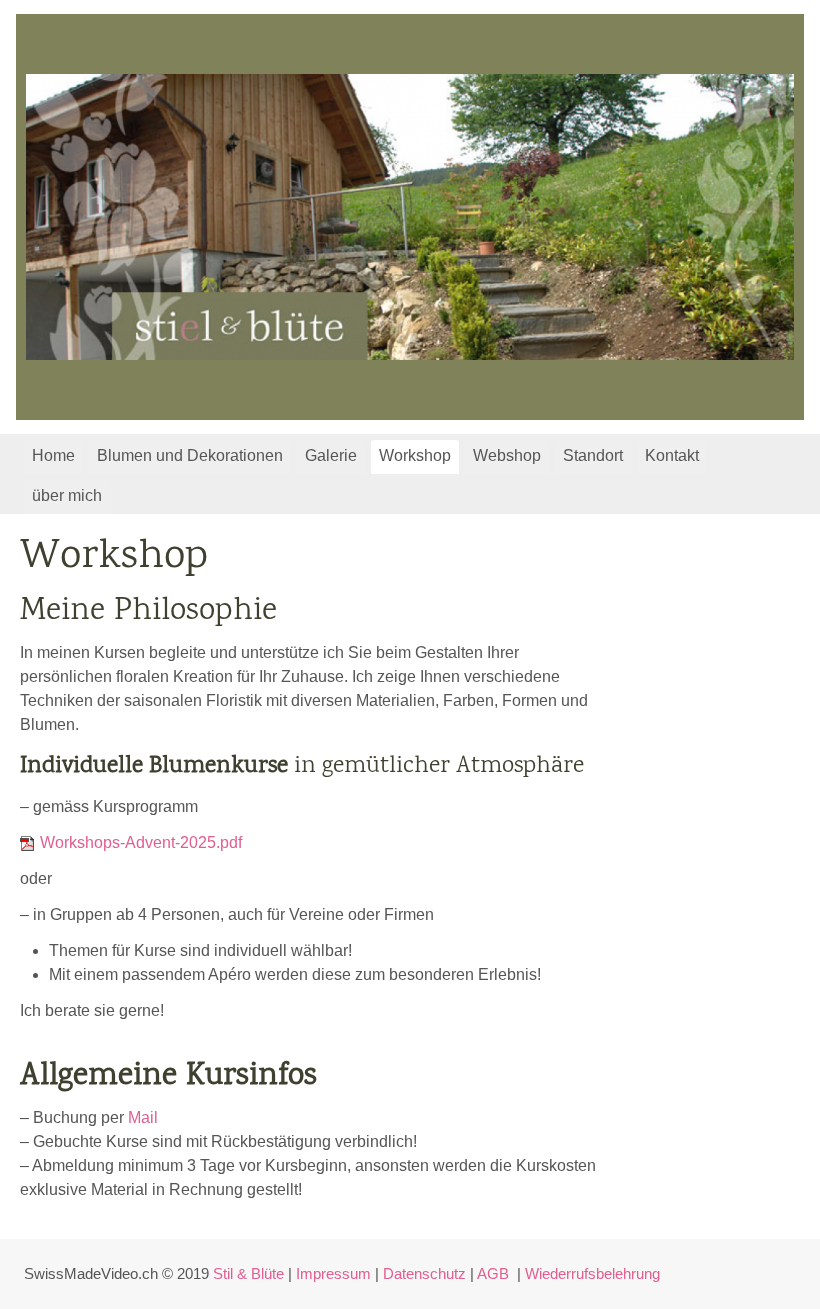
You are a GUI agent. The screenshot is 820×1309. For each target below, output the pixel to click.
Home (53, 455)
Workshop (415, 455)
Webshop (507, 455)
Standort (593, 455)
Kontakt (672, 455)
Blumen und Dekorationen (190, 455)
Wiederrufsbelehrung (592, 1273)
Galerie (331, 455)
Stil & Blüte (248, 1273)
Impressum (333, 1273)
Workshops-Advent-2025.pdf (141, 842)
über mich (67, 495)
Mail (143, 1117)
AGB (493, 1273)
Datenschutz (424, 1273)
